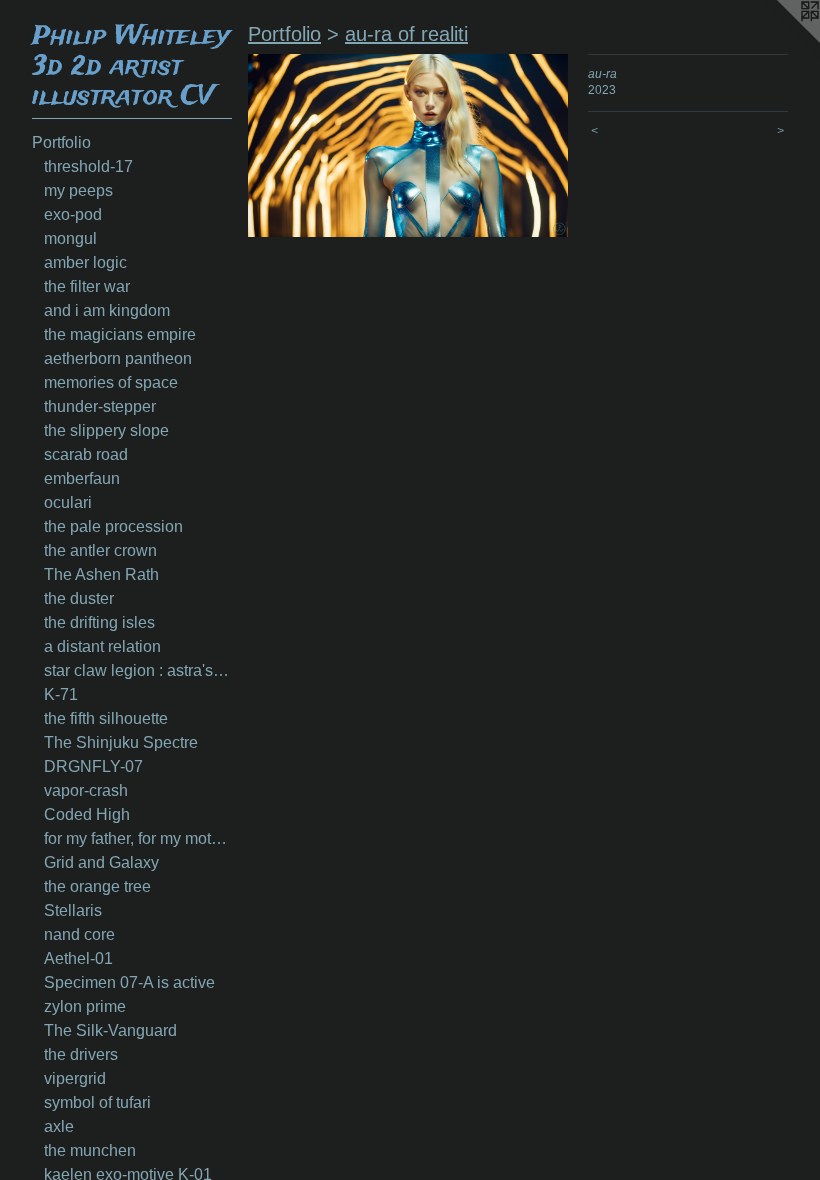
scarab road (86, 454)
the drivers (81, 1054)
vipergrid (75, 1078)
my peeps (78, 190)
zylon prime (85, 1006)
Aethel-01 (78, 958)
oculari (68, 502)
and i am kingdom (107, 310)
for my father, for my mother (138, 838)
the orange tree (97, 886)
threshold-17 (88, 166)
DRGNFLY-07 (93, 766)
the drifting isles (99, 622)
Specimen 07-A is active (129, 982)
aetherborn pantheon (118, 358)
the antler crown (100, 550)
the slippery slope (106, 430)
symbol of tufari (97, 1102)
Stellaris (73, 910)
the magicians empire (120, 334)
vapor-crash (86, 790)
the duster (79, 598)
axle (59, 1126)
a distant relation (102, 646)
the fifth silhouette (106, 718)
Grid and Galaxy (101, 862)
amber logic (85, 262)
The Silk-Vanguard (110, 1030)
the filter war (87, 286)
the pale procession (113, 526)
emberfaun (82, 478)
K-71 (61, 694)
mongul (70, 238)
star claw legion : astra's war (138, 670)
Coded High (87, 814)
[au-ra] (408, 145)
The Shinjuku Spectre (121, 742)
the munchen (90, 1150)
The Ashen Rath (101, 574)
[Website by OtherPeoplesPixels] (780, 40)
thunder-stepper (100, 406)
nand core (79, 934)
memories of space (111, 382)
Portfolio (61, 142)
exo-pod (73, 214)
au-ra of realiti (406, 34)
